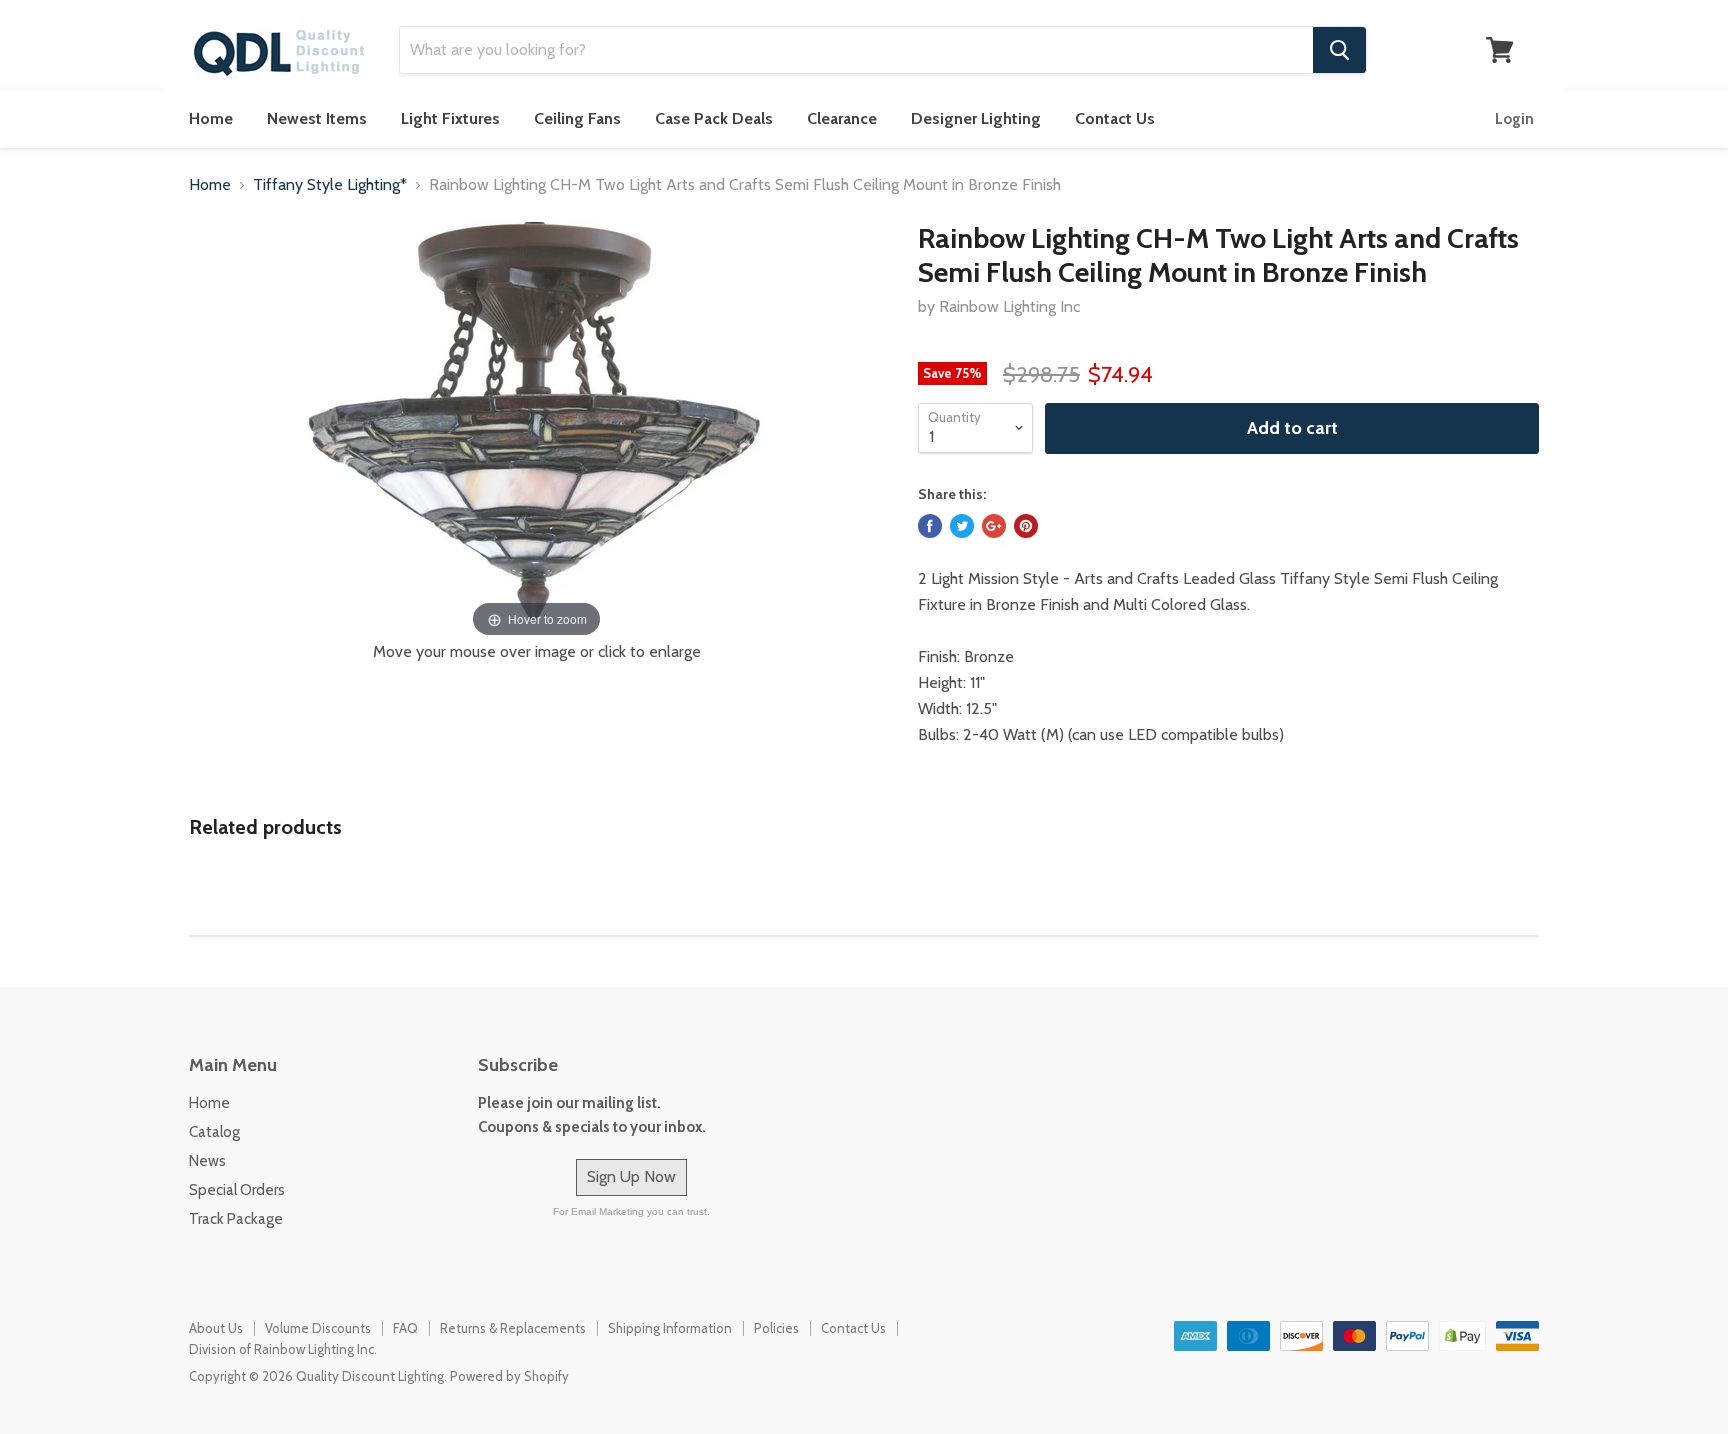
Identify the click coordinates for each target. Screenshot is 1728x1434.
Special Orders (237, 1190)
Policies (776, 1328)
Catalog (214, 1132)
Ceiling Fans (577, 118)
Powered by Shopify (509, 1376)
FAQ (405, 1328)
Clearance (842, 118)
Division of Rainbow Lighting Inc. (283, 1349)
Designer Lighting (976, 118)
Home (211, 118)
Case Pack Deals (714, 118)
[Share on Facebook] (930, 526)
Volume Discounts (318, 1328)
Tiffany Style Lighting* (330, 185)
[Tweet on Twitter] (962, 526)
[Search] (1339, 50)
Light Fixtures (450, 118)
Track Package (236, 1219)
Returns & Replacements (513, 1328)
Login (1514, 119)
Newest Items (317, 118)
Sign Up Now (631, 1176)
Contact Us (1115, 118)
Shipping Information (670, 1328)
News (207, 1161)
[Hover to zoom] (537, 431)
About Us (216, 1328)
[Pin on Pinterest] (1026, 526)
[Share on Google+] (994, 526)
